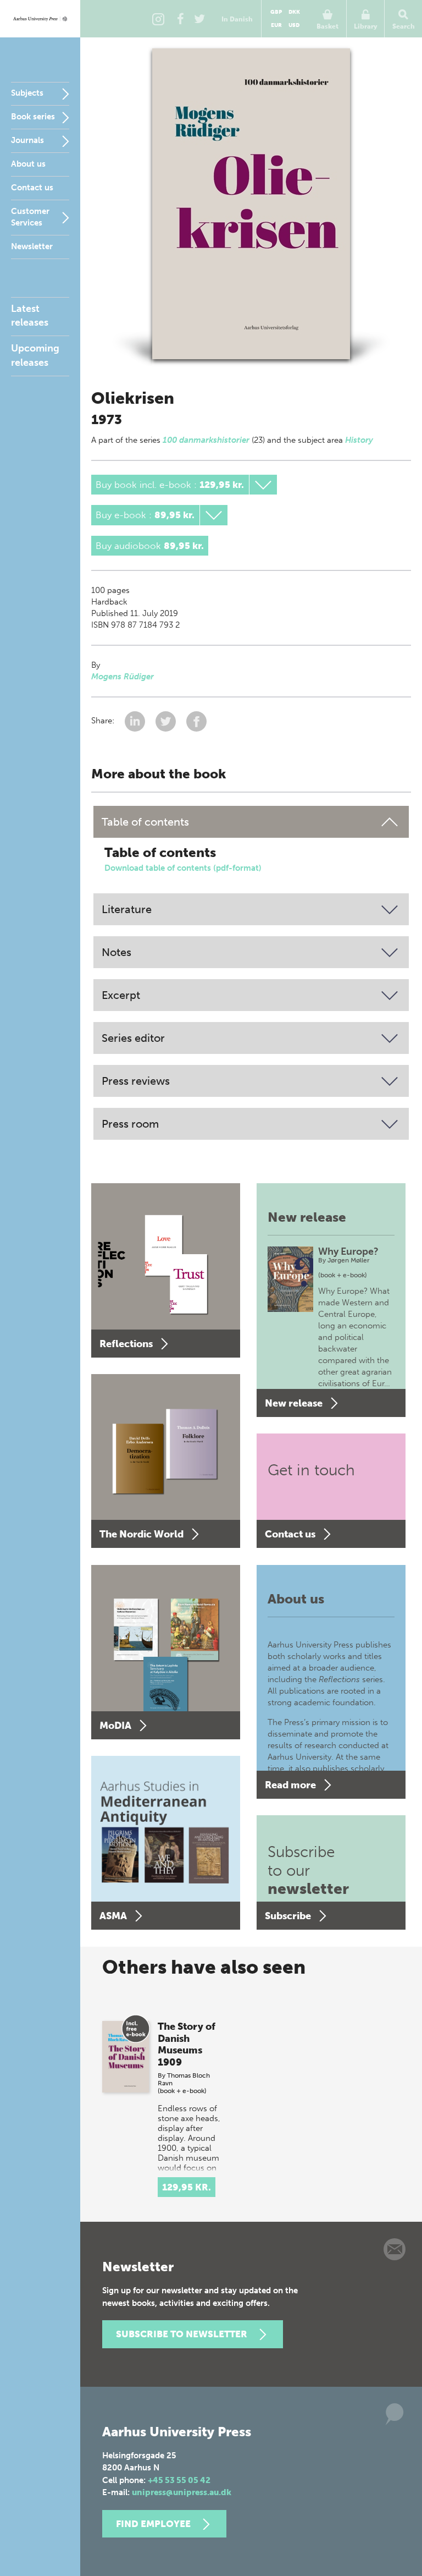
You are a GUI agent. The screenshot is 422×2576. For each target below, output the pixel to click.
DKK (294, 12)
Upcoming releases (35, 355)
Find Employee (153, 2524)
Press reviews (136, 1081)
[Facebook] (180, 19)
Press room (130, 1124)
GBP (276, 12)
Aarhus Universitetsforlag (40, 19)
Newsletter (32, 246)
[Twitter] (199, 19)
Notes (116, 952)
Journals (27, 140)
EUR (276, 25)
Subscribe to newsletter (182, 2334)
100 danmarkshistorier (206, 440)
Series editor (133, 1038)
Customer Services (30, 217)
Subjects (27, 93)
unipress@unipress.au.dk (182, 2492)
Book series (33, 117)
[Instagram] (158, 19)
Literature (127, 909)
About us (28, 164)
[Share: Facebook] (196, 721)
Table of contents (145, 822)
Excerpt (121, 995)
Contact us (32, 188)
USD (294, 25)
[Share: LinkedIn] (136, 721)
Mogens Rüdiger (123, 677)
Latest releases (30, 315)
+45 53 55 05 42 (179, 2480)
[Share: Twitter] (167, 721)
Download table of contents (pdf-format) (183, 868)
